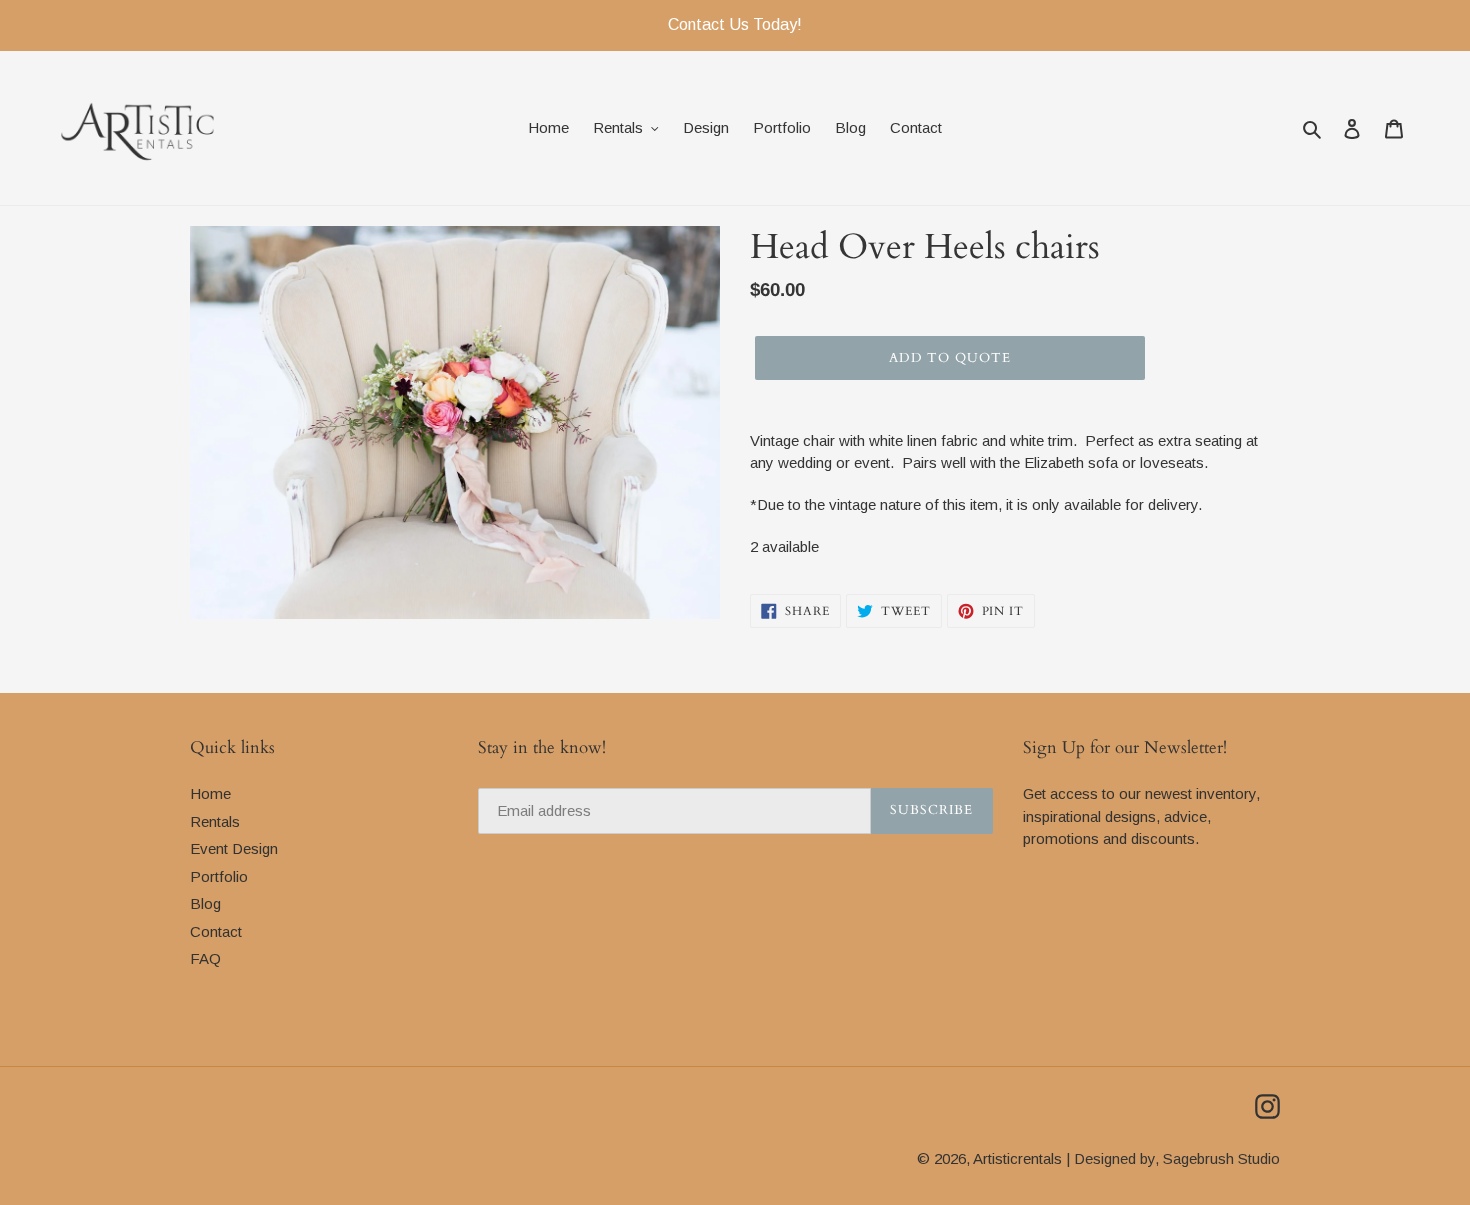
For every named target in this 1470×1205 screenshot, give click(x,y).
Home (210, 793)
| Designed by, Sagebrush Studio (1173, 1158)
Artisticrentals (1017, 1158)
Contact (216, 931)
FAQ (205, 958)
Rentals (215, 821)
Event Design (234, 848)
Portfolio (219, 876)
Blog (205, 903)
